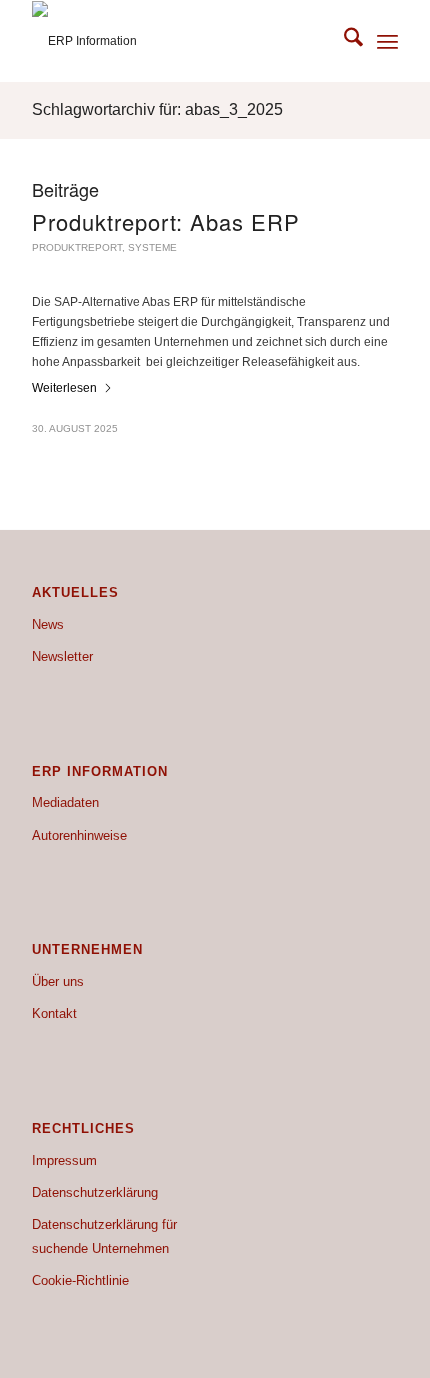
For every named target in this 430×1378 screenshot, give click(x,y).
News (48, 624)
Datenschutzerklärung (95, 1192)
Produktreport (77, 247)
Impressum (64, 1160)
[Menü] (387, 41)
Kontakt (54, 1013)
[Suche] (343, 41)
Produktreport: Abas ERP (166, 221)
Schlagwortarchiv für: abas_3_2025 (157, 109)
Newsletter (62, 656)
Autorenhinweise (79, 835)
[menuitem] (343, 41)
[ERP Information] (178, 41)
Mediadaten (65, 802)
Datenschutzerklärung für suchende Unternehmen (104, 1236)
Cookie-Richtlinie (80, 1280)
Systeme (152, 247)
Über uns (58, 981)
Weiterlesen (64, 388)
